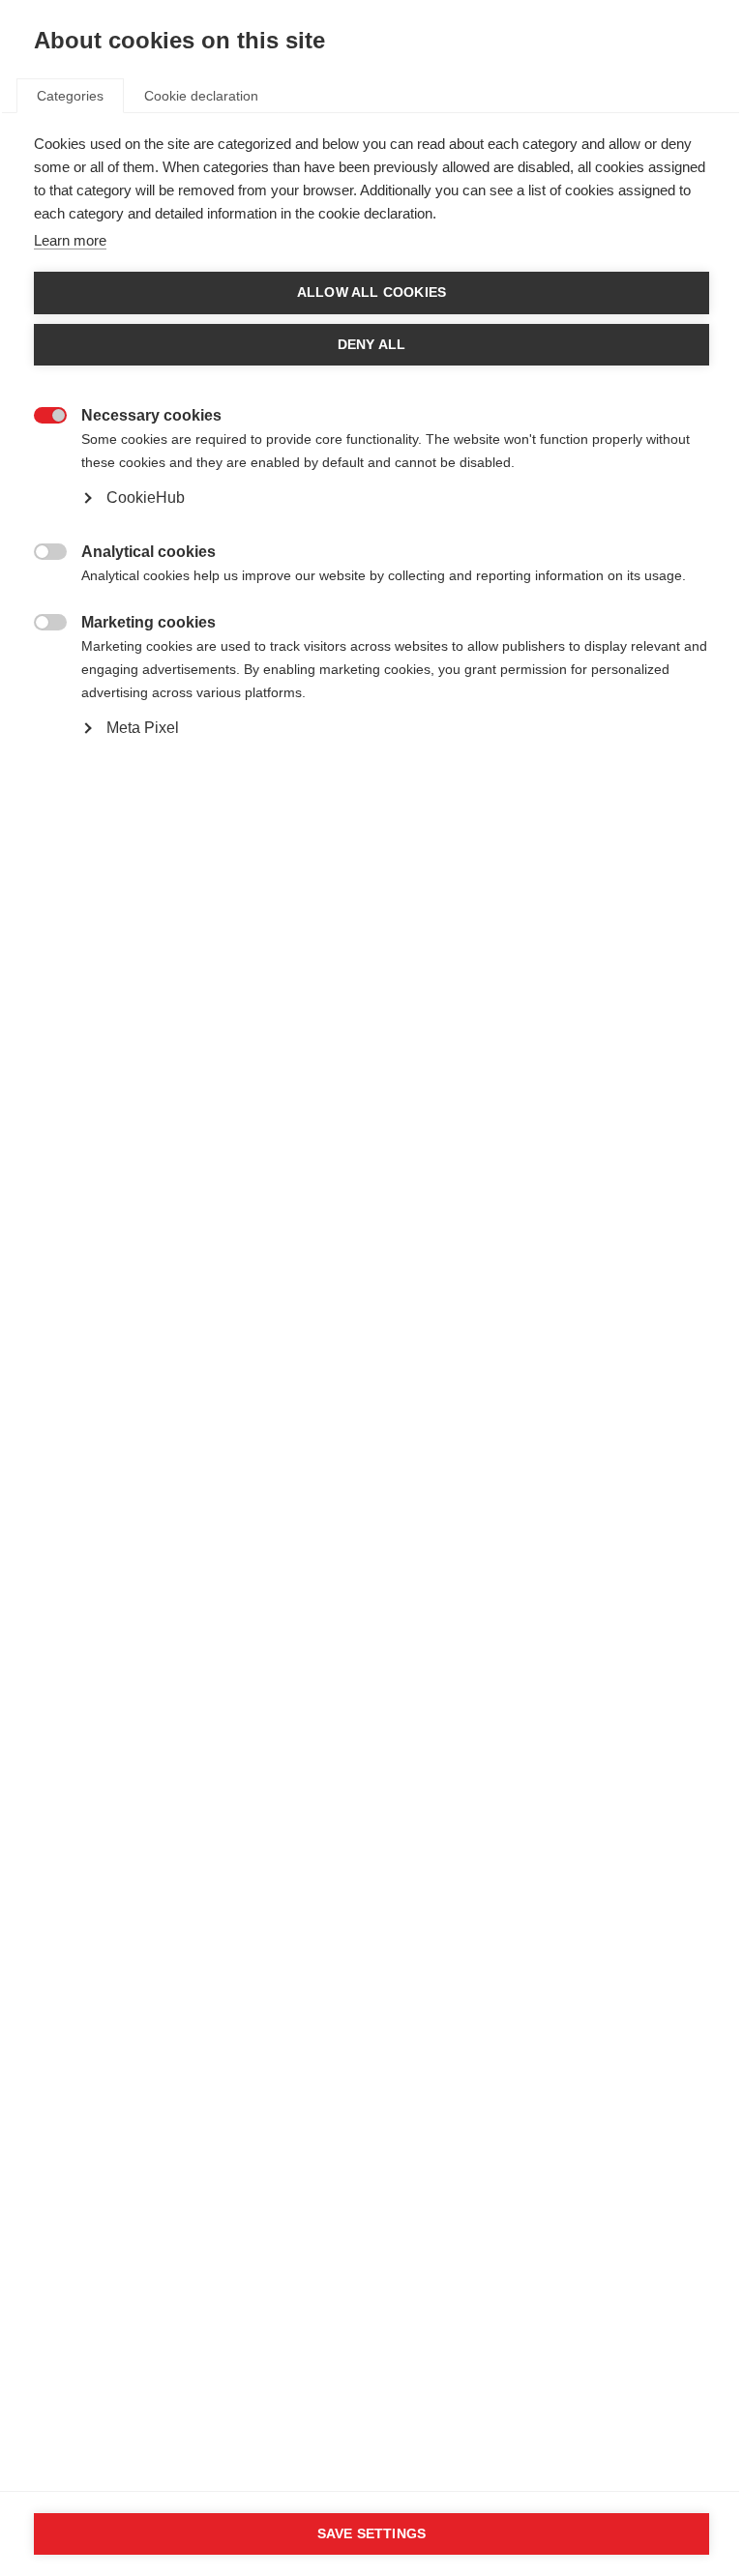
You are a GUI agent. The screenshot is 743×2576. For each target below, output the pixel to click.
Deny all (372, 345)
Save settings (372, 2534)
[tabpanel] (371, 481)
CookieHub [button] (146, 498)
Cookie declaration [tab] (201, 96)
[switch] (40, 413)
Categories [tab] (70, 96)
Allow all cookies (371, 293)
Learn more (70, 240)
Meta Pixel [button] (143, 728)
